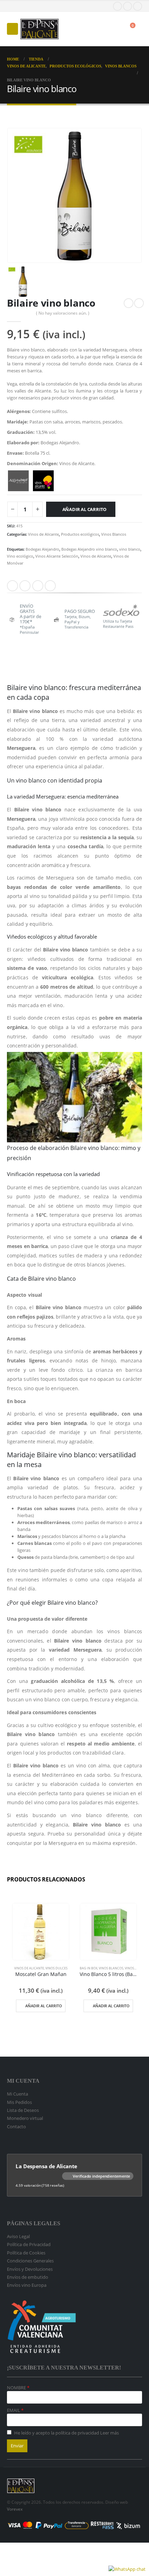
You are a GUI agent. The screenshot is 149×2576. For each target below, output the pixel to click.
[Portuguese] (45, 6)
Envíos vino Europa (27, 2285)
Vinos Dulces (56, 1968)
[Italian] (38, 6)
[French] (24, 6)
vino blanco (130, 549)
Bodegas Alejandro (42, 549)
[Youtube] (128, 6)
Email (50, 586)
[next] (139, 303)
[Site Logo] (40, 29)
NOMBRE (17, 2388)
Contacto (16, 2127)
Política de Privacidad (29, 2244)
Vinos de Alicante (43, 534)
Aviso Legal (18, 2236)
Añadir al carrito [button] (44, 2006)
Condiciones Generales (30, 2261)
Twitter (25, 586)
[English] (17, 6)
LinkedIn (38, 586)
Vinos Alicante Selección (57, 556)
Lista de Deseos (23, 2110)
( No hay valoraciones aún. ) (63, 313)
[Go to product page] (41, 1932)
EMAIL (14, 2410)
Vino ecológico (20, 556)
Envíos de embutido (28, 2277)
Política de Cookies (26, 2253)
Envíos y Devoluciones (30, 2269)
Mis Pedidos (19, 2102)
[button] (12, 29)
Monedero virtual (25, 2118)
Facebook (12, 586)
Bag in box (89, 1968)
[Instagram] (138, 6)
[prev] (129, 303)
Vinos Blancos (114, 534)
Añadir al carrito (85, 509)
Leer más (109, 2433)
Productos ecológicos (80, 534)
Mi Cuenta (17, 2094)
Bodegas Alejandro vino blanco (89, 549)
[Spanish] (10, 6)
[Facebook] (117, 6)
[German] (31, 6)
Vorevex (15, 2509)
